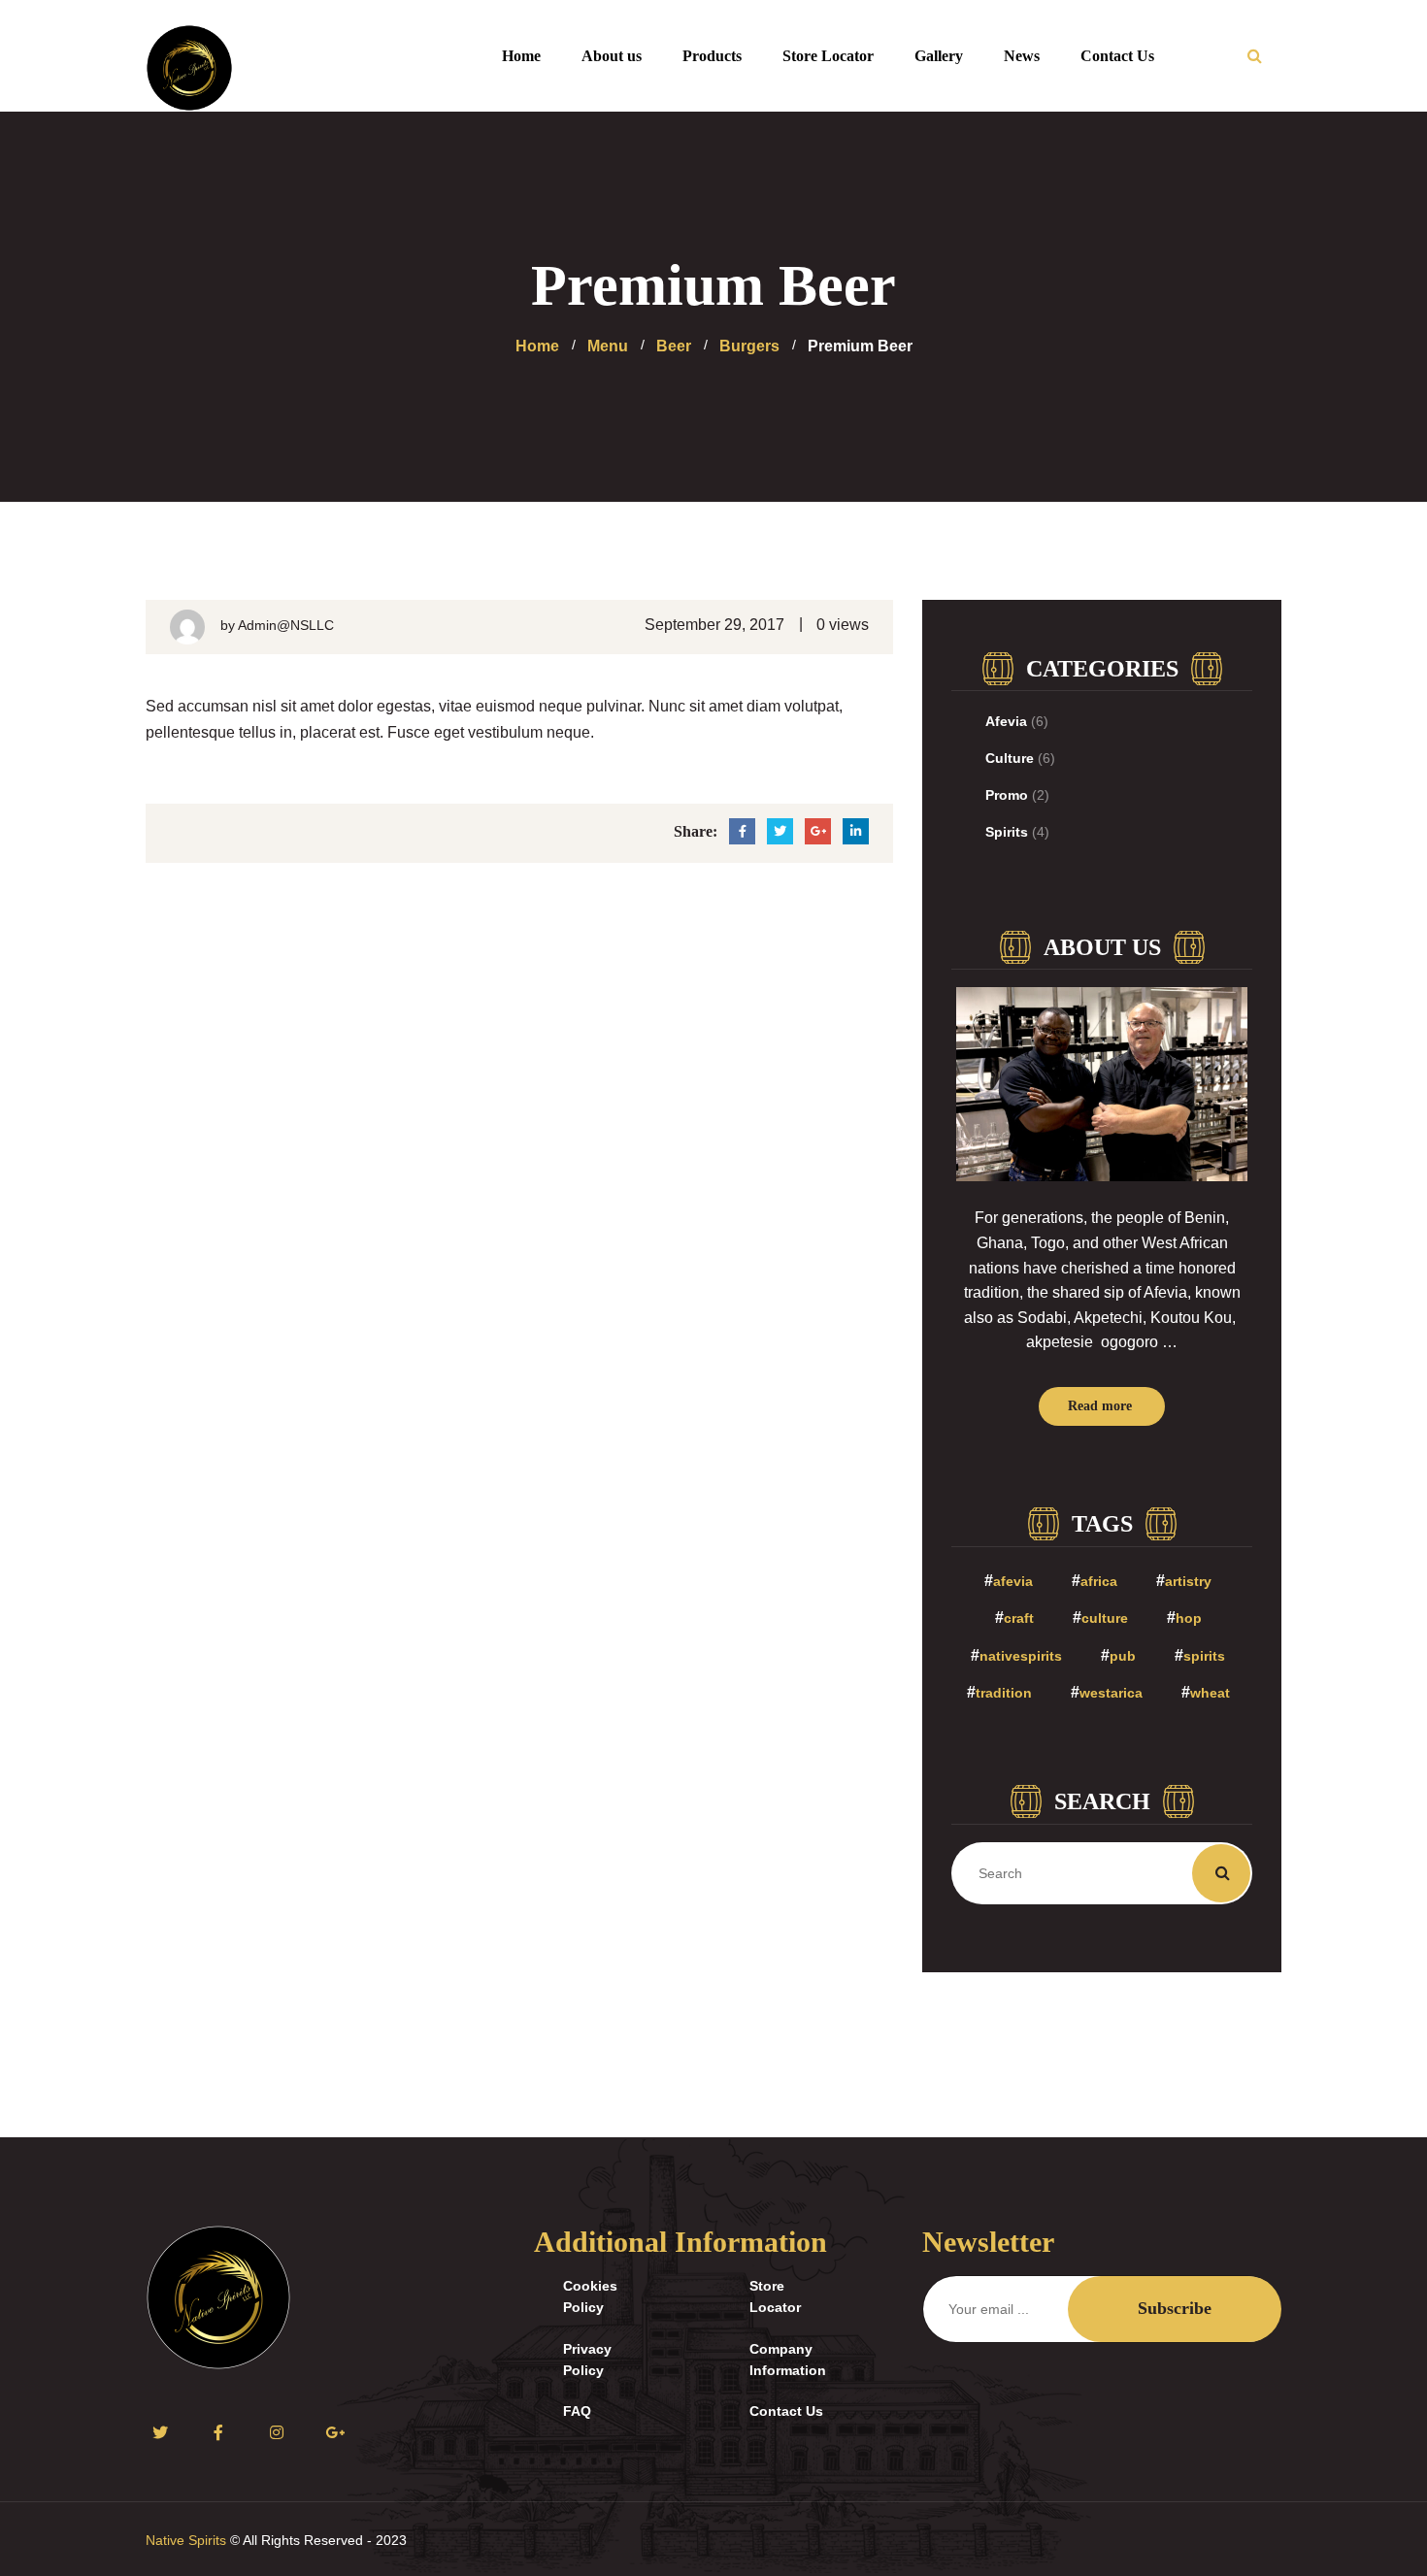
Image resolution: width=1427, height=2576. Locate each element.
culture (1105, 1618)
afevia (1013, 1581)
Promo (1007, 795)
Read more (1100, 1406)
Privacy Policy (587, 2360)
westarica (1111, 1693)
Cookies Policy (590, 2296)
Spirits (1007, 832)
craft (1019, 1618)
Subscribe (1175, 2308)
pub (1123, 1656)
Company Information (788, 2360)
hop (1189, 1618)
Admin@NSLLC (286, 625)
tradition (1004, 1693)
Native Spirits (186, 2540)
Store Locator (775, 2296)
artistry (1188, 1581)
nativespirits (1021, 1656)
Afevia (1006, 721)
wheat (1210, 1693)
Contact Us (786, 2411)
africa (1099, 1581)
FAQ (577, 2411)
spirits (1204, 1656)
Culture (1010, 758)
